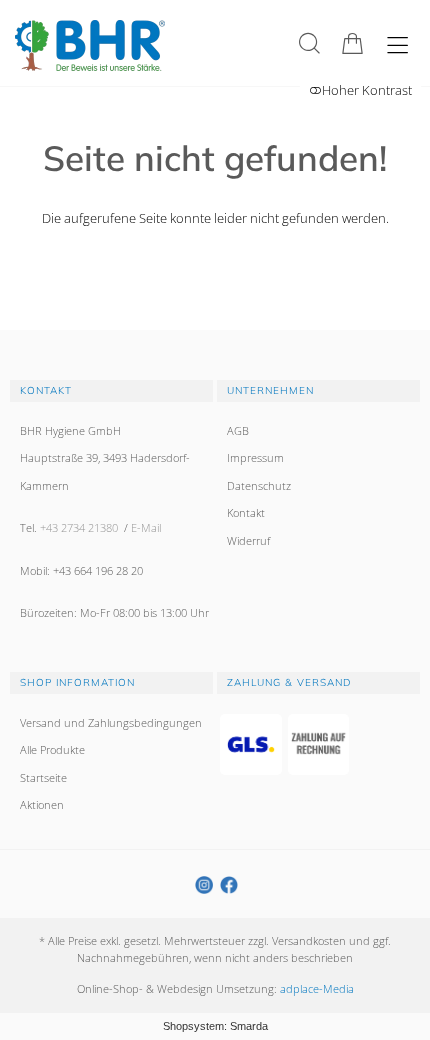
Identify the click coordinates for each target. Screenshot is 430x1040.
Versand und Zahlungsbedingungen (111, 722)
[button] (309, 43)
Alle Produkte (52, 749)
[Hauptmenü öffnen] (397, 45)
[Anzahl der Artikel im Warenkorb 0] (352, 43)
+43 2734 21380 (79, 527)
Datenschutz (259, 485)
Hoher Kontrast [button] (367, 90)
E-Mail (146, 527)
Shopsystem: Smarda (215, 1026)
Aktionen (42, 804)
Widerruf (248, 540)
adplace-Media (317, 988)
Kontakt (246, 512)
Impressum (255, 457)
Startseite (43, 777)
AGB (238, 430)
